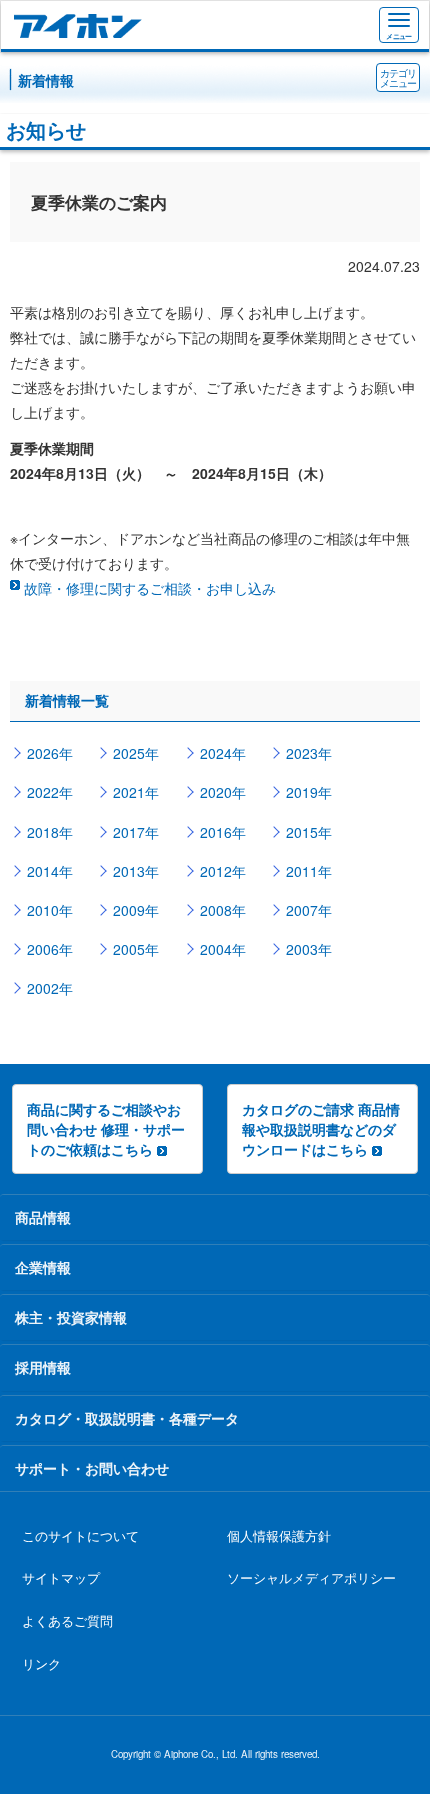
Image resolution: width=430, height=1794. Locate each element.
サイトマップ (61, 1578)
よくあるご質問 (67, 1621)
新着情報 (46, 80)
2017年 (136, 832)
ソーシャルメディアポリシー (311, 1578)
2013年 (136, 871)
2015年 (309, 832)
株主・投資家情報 (71, 1317)
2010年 (50, 910)
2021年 (136, 792)
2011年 (309, 871)
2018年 (50, 832)
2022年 (50, 792)
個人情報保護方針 (279, 1536)
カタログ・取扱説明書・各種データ (127, 1418)
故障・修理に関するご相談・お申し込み (150, 588)
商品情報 (43, 1217)
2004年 (223, 949)
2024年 (223, 753)
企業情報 (43, 1267)
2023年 (309, 753)
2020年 (223, 792)
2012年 (223, 871)
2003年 (309, 949)
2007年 (309, 910)
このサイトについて (80, 1536)
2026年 (50, 753)
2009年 (136, 910)
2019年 (309, 792)
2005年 (136, 949)
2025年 (136, 753)
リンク (41, 1664)
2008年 (223, 910)
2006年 (50, 949)
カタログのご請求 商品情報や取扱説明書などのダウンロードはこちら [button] (321, 1129)
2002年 (50, 988)
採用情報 (43, 1367)
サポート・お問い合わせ (92, 1468)
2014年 (50, 871)
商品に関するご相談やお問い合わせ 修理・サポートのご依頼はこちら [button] (106, 1129)
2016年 (223, 832)
